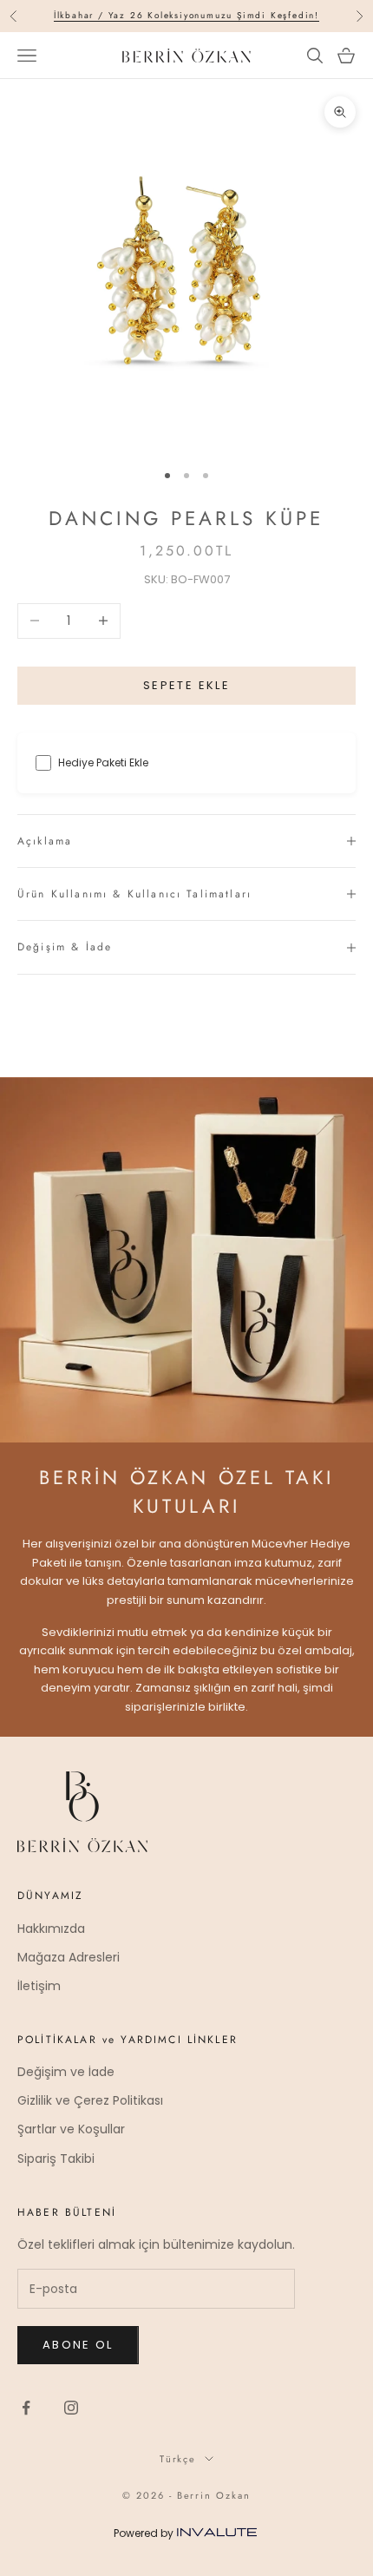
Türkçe (178, 2459)
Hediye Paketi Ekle (103, 762)
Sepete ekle (186, 685)
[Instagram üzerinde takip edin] (71, 2408)
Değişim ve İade (66, 2072)
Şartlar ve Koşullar (71, 2129)
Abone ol (78, 2345)
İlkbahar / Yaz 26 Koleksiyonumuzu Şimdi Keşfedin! (186, 15)
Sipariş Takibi (56, 2159)
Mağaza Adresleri (69, 1957)
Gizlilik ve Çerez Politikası (90, 2100)
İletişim (39, 1986)
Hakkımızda (51, 1929)
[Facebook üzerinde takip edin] (26, 2408)
